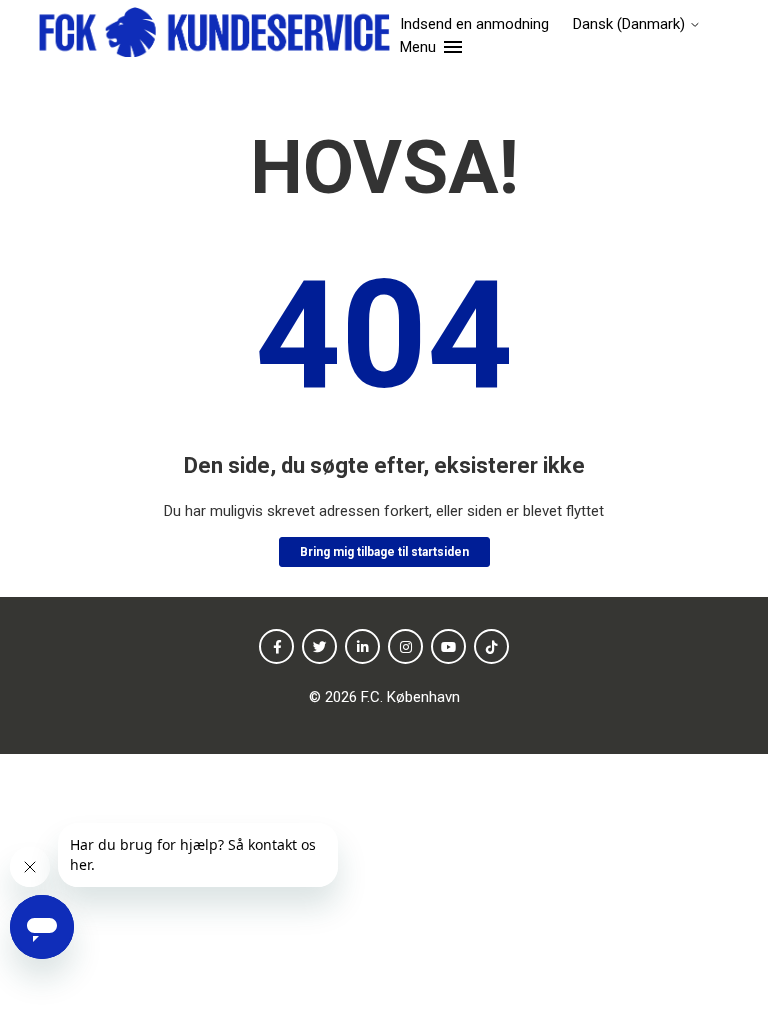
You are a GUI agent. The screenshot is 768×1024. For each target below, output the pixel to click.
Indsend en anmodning (474, 24)
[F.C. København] (213, 35)
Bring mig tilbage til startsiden (384, 552)
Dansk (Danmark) (631, 24)
